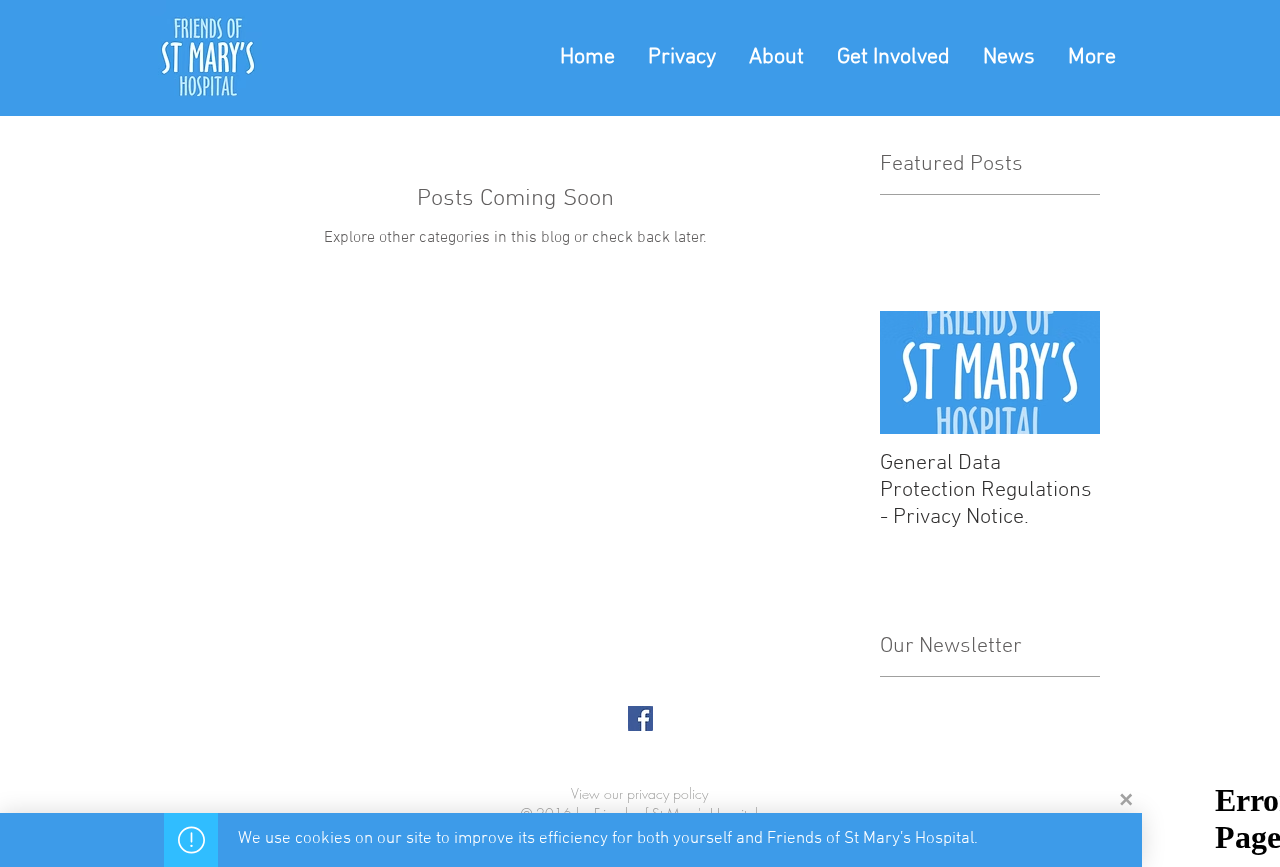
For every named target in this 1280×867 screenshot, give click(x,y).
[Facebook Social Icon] (640, 718)
